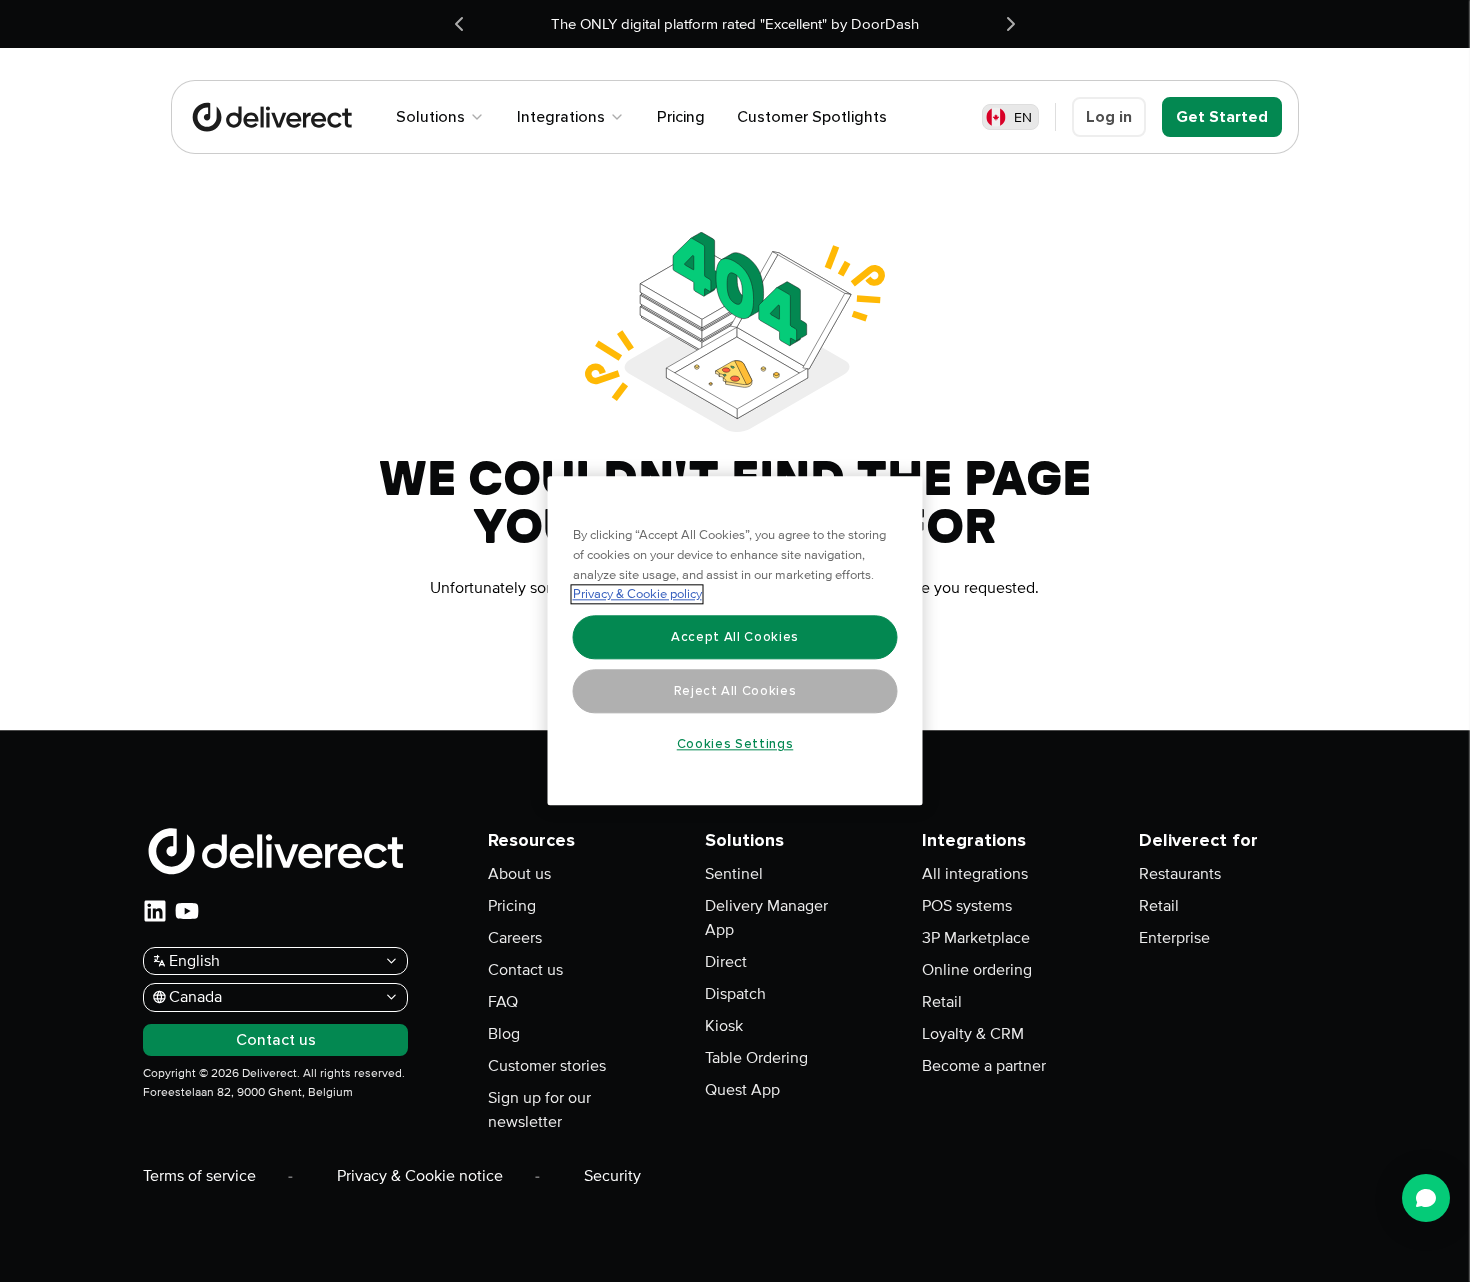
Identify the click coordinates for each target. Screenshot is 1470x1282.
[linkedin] (155, 911)
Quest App (742, 1090)
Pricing (512, 906)
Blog (504, 1034)
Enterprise (1174, 938)
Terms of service (199, 1176)
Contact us (525, 970)
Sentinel (734, 874)
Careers (515, 938)
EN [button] (1023, 117)
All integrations (975, 874)
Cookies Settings (735, 744)
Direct (726, 962)
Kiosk (724, 1026)
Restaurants (1180, 874)
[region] (735, 641)
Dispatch (735, 994)
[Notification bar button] (459, 24)
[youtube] (187, 911)
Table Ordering (756, 1058)
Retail (942, 1002)
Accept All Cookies (735, 637)
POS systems (967, 906)
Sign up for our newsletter (539, 1110)
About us (519, 874)
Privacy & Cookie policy (637, 595)
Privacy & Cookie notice (420, 1176)
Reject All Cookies (735, 691)
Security (612, 1176)
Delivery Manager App (766, 918)
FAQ (503, 1002)
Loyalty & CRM (973, 1034)
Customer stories (547, 1066)
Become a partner (984, 1066)
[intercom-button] (1426, 1198)
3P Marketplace (976, 938)
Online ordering (977, 970)
